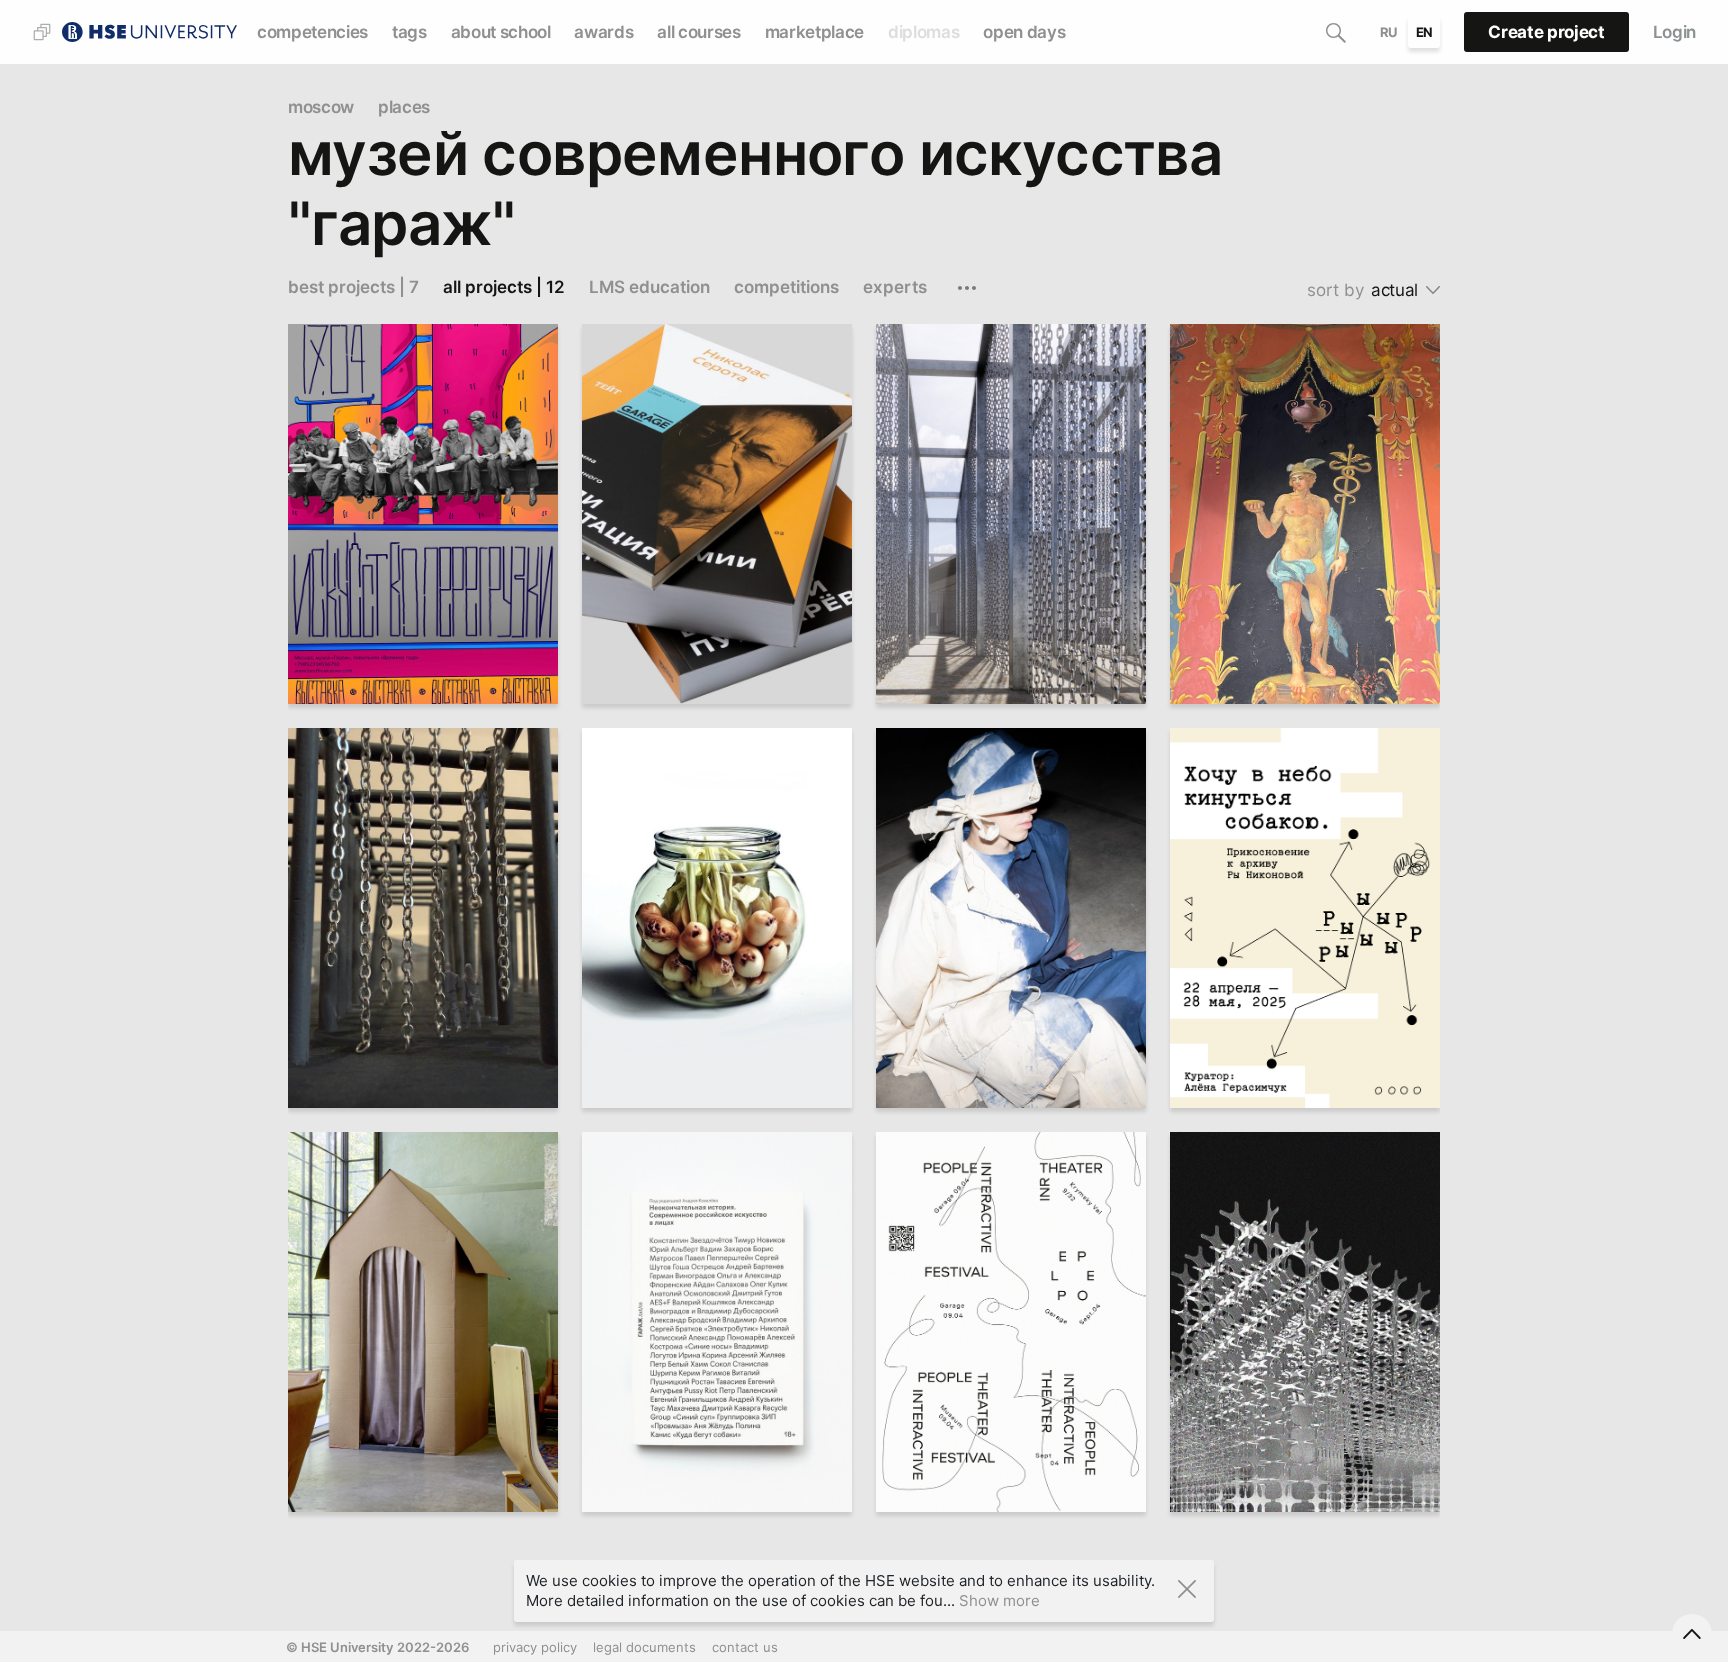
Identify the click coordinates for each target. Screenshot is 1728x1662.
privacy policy (535, 1647)
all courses (698, 32)
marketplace (814, 32)
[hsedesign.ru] (148, 30)
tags (409, 32)
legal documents (644, 1647)
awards (603, 32)
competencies (312, 32)
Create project (1546, 32)
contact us (745, 1647)
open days (1024, 32)
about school (501, 32)
